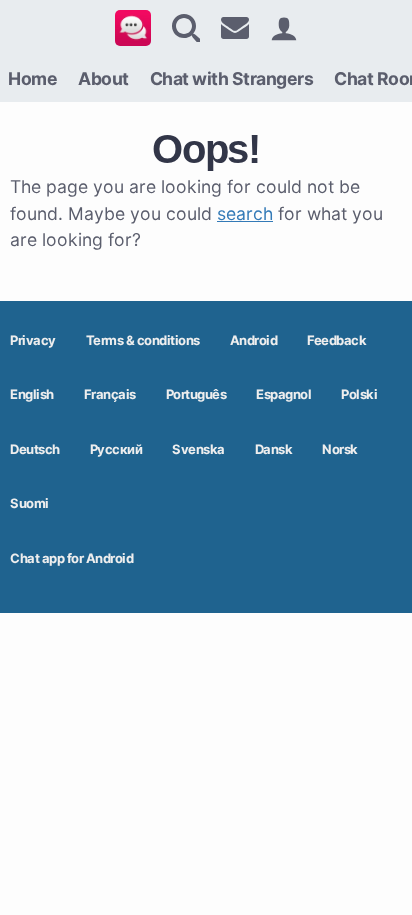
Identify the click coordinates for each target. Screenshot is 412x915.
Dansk (274, 449)
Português (196, 394)
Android (254, 340)
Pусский (116, 449)
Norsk (340, 449)
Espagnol (283, 394)
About (103, 78)
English (32, 394)
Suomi (29, 503)
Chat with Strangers (232, 78)
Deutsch (35, 449)
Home (32, 78)
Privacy (33, 340)
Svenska (198, 449)
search (245, 213)
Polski (359, 394)
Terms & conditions (143, 340)
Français (110, 394)
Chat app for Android (71, 558)
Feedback (336, 340)
